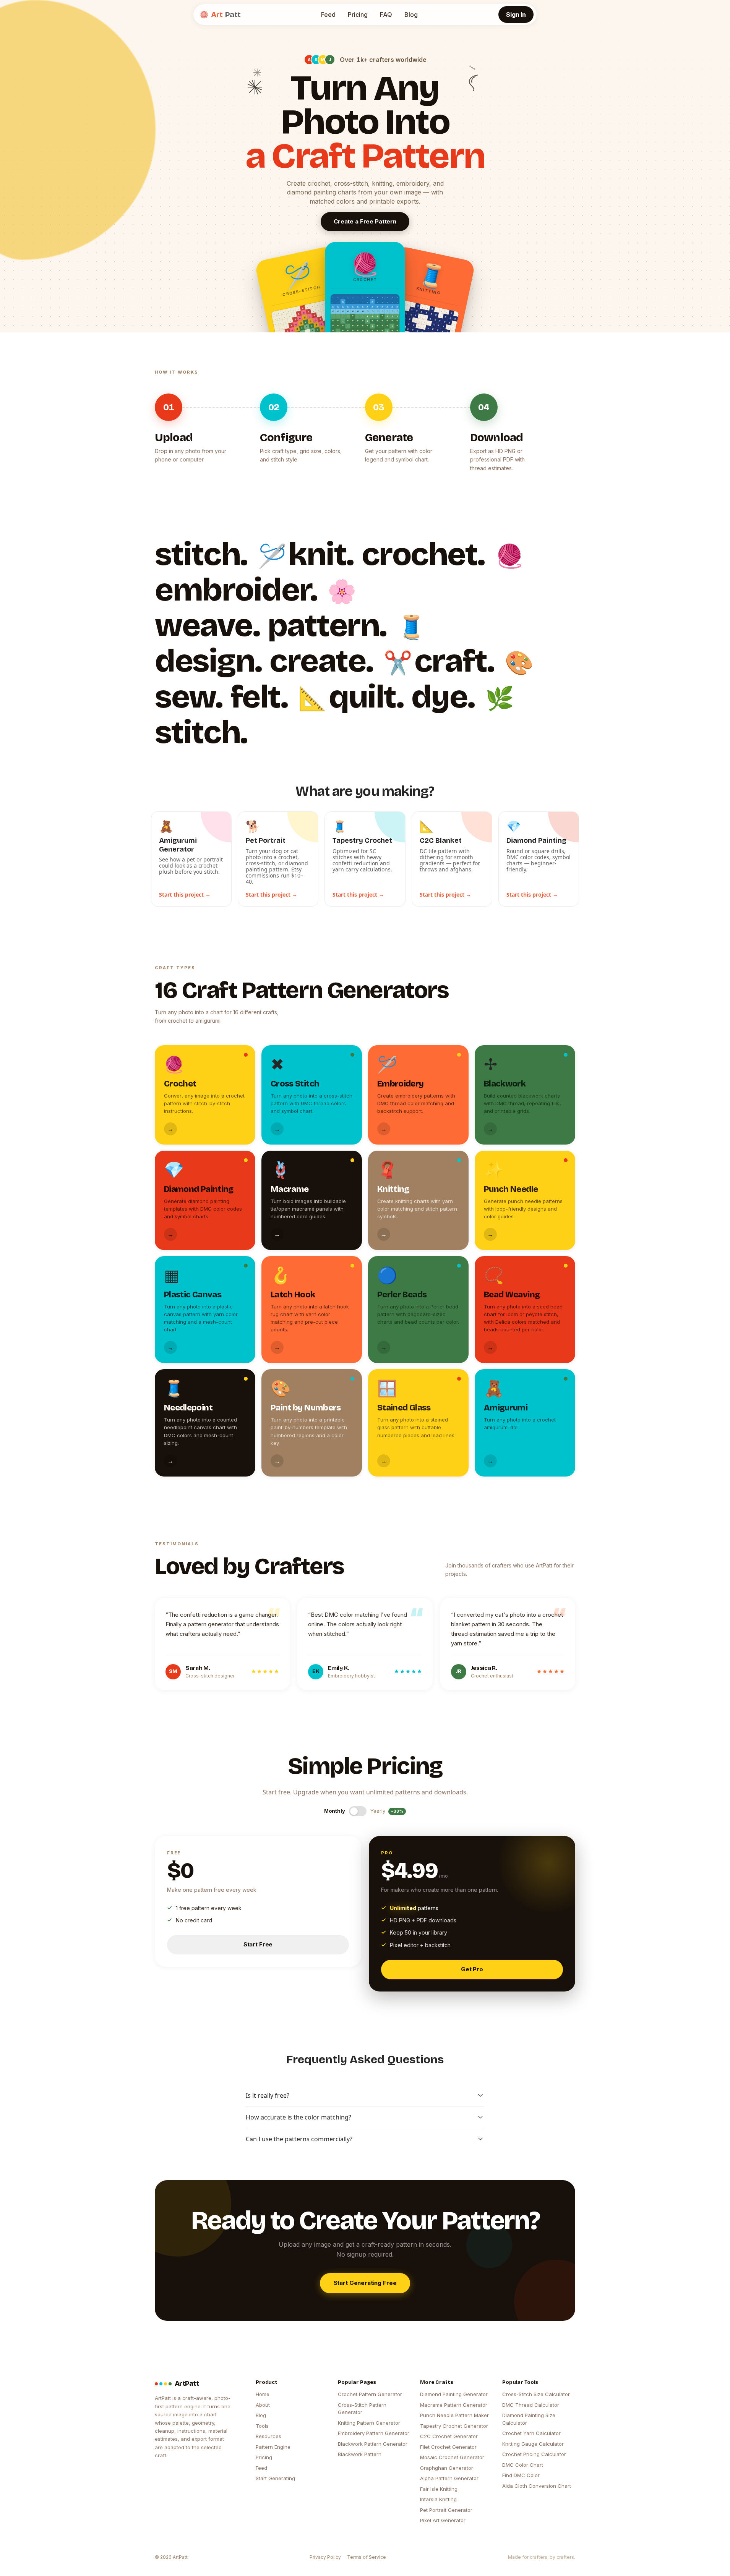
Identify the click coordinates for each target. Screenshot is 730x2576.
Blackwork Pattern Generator (373, 2444)
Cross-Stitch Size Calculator (536, 2394)
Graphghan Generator (447, 2468)
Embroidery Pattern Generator (374, 2433)
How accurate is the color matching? (298, 2117)
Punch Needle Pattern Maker (454, 2415)
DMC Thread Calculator (531, 2405)
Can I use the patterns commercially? (299, 2139)
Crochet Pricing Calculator (534, 2454)
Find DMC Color (521, 2475)
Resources (268, 2436)
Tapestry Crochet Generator (454, 2426)
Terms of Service (367, 2557)
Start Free (258, 1944)
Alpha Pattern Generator (449, 2478)
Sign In (516, 15)
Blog (411, 15)
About (263, 2405)
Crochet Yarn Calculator (531, 2433)
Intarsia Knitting (438, 2499)
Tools (262, 2426)
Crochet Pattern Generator (370, 2394)
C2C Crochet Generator (449, 2436)
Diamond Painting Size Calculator (529, 2419)
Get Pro (472, 1969)
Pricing (358, 15)
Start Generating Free (365, 2283)
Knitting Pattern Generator (369, 2423)
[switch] (358, 1811)
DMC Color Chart (523, 2465)
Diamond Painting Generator (454, 2394)
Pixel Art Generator (443, 2520)
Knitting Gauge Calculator (533, 2444)
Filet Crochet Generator (448, 2447)
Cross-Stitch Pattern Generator (362, 2409)
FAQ (386, 15)
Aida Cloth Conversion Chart (537, 2486)
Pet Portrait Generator (446, 2510)
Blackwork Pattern (360, 2454)
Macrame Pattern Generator (454, 2405)
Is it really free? (268, 2095)
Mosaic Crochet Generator (452, 2457)
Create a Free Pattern (365, 221)
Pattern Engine (273, 2447)
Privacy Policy (325, 2557)
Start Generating (275, 2478)
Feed (328, 15)
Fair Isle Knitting (439, 2489)
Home (263, 2394)
